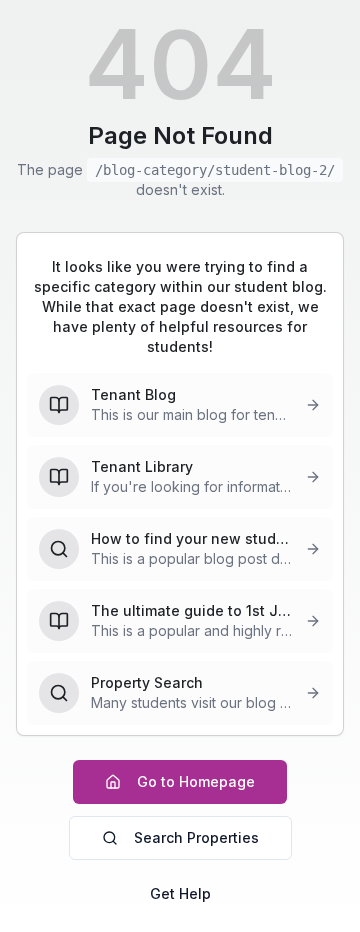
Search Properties (196, 837)
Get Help (180, 893)
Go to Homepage (196, 781)
